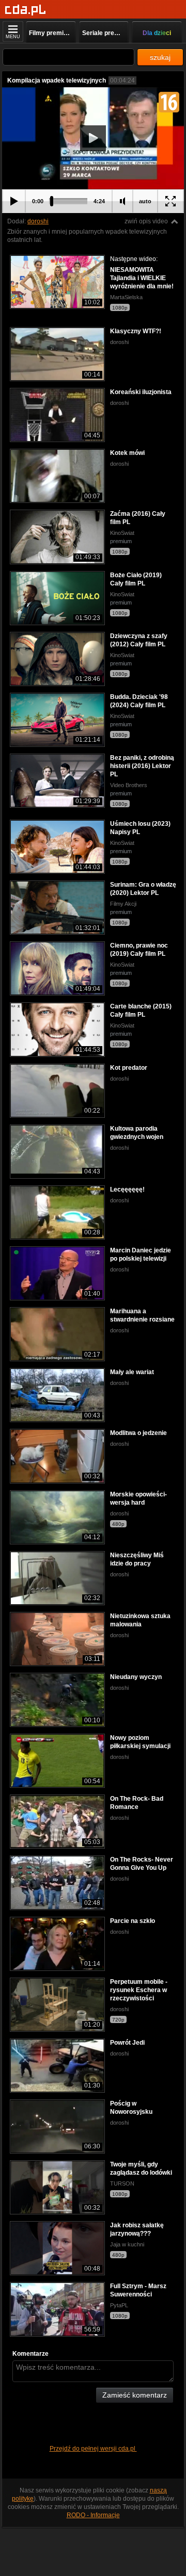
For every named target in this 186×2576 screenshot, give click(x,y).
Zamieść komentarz (135, 2395)
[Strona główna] (26, 10)
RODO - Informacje (93, 2515)
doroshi (38, 221)
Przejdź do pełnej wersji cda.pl (93, 2449)
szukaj (160, 57)
